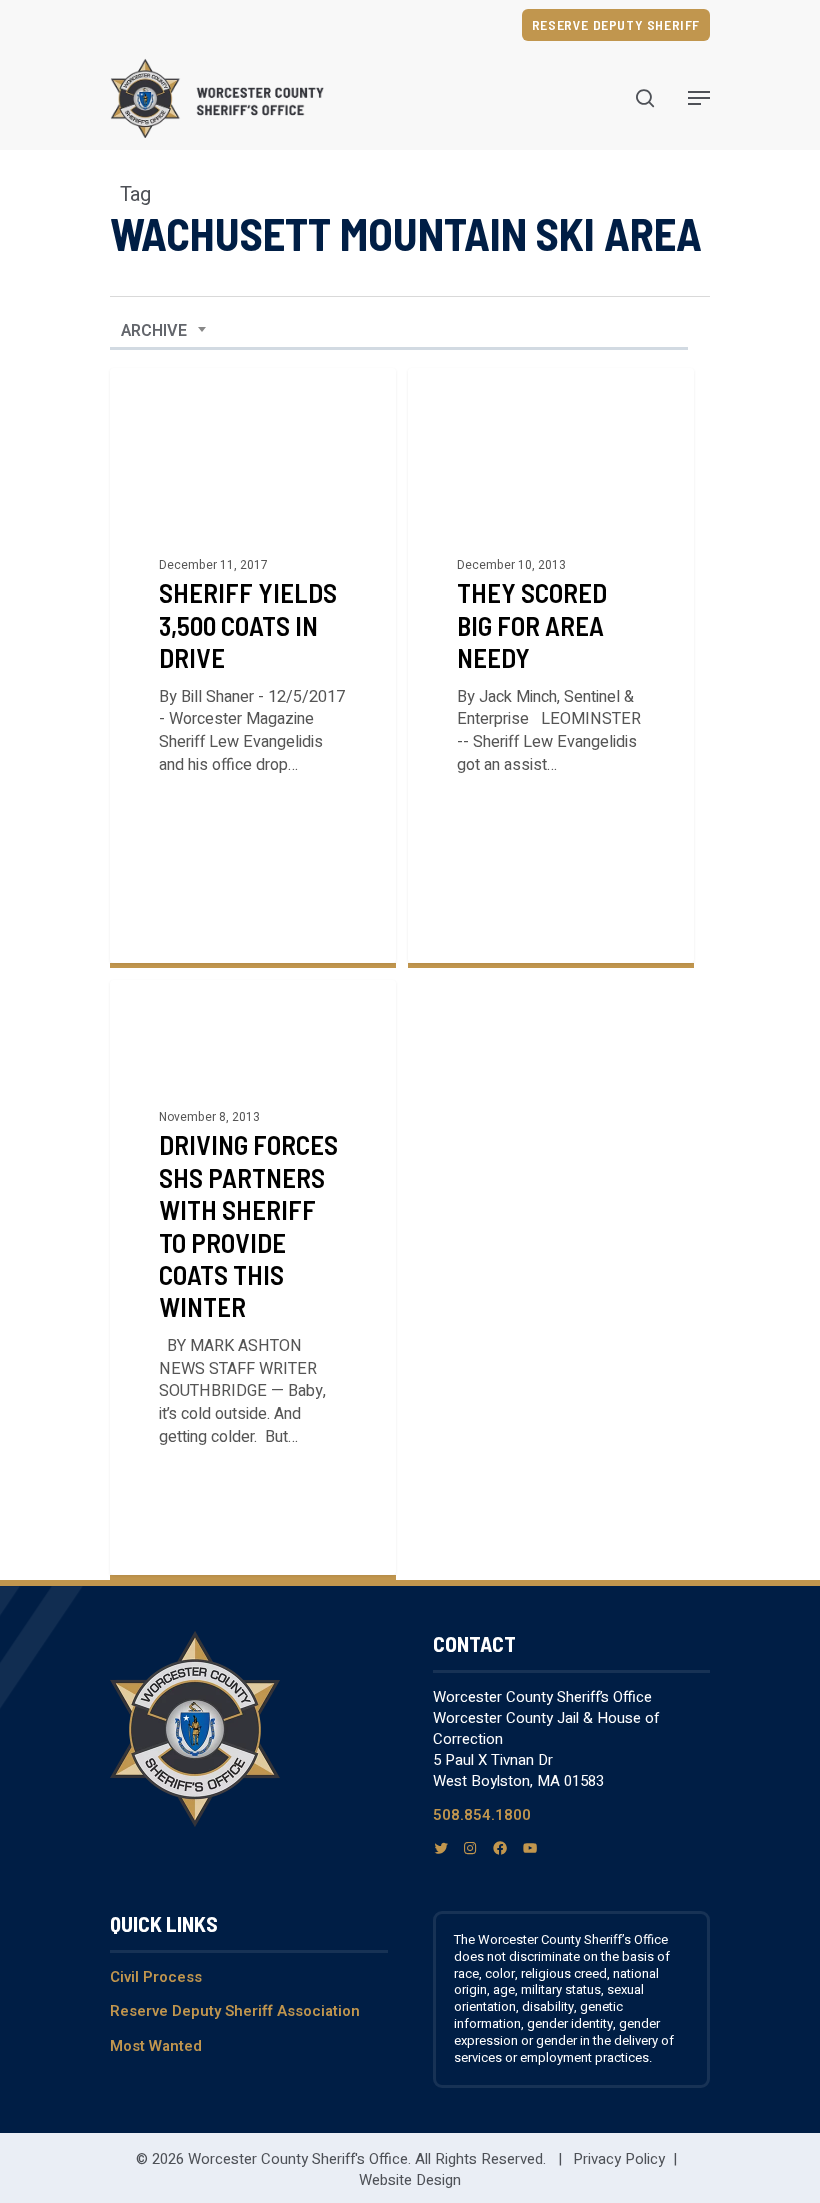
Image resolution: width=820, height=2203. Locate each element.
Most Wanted (156, 2046)
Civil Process (156, 1977)
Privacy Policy (619, 2159)
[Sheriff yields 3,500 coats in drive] (253, 665)
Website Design (410, 2180)
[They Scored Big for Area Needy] (551, 665)
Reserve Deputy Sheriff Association (235, 2011)
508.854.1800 (482, 1815)
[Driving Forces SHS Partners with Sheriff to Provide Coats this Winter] (253, 1277)
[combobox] (164, 331)
